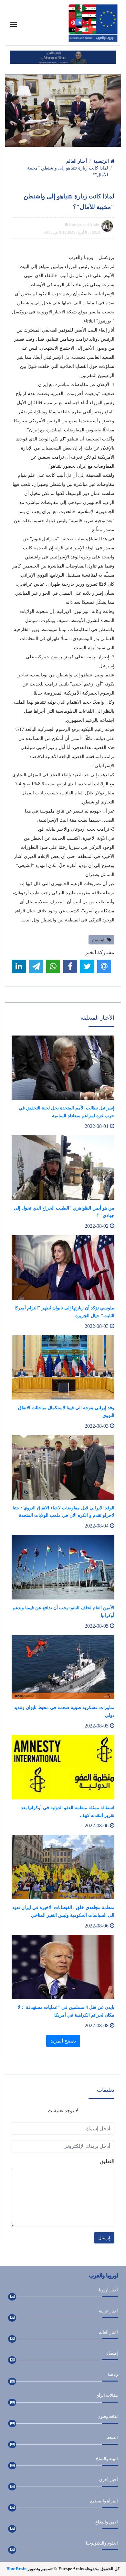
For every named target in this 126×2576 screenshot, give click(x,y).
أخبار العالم (77, 161)
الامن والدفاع (107, 2522)
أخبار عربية (108, 2311)
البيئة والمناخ (107, 2459)
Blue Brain (16, 2569)
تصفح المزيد (63, 2041)
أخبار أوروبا (108, 2290)
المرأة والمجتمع (104, 2501)
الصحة (112, 2437)
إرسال (104, 2238)
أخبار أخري (109, 2480)
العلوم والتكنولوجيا (102, 2543)
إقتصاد (112, 2353)
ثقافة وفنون (108, 2416)
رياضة (113, 2374)
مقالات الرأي (107, 2395)
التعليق (107, 2161)
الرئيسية (102, 161)
